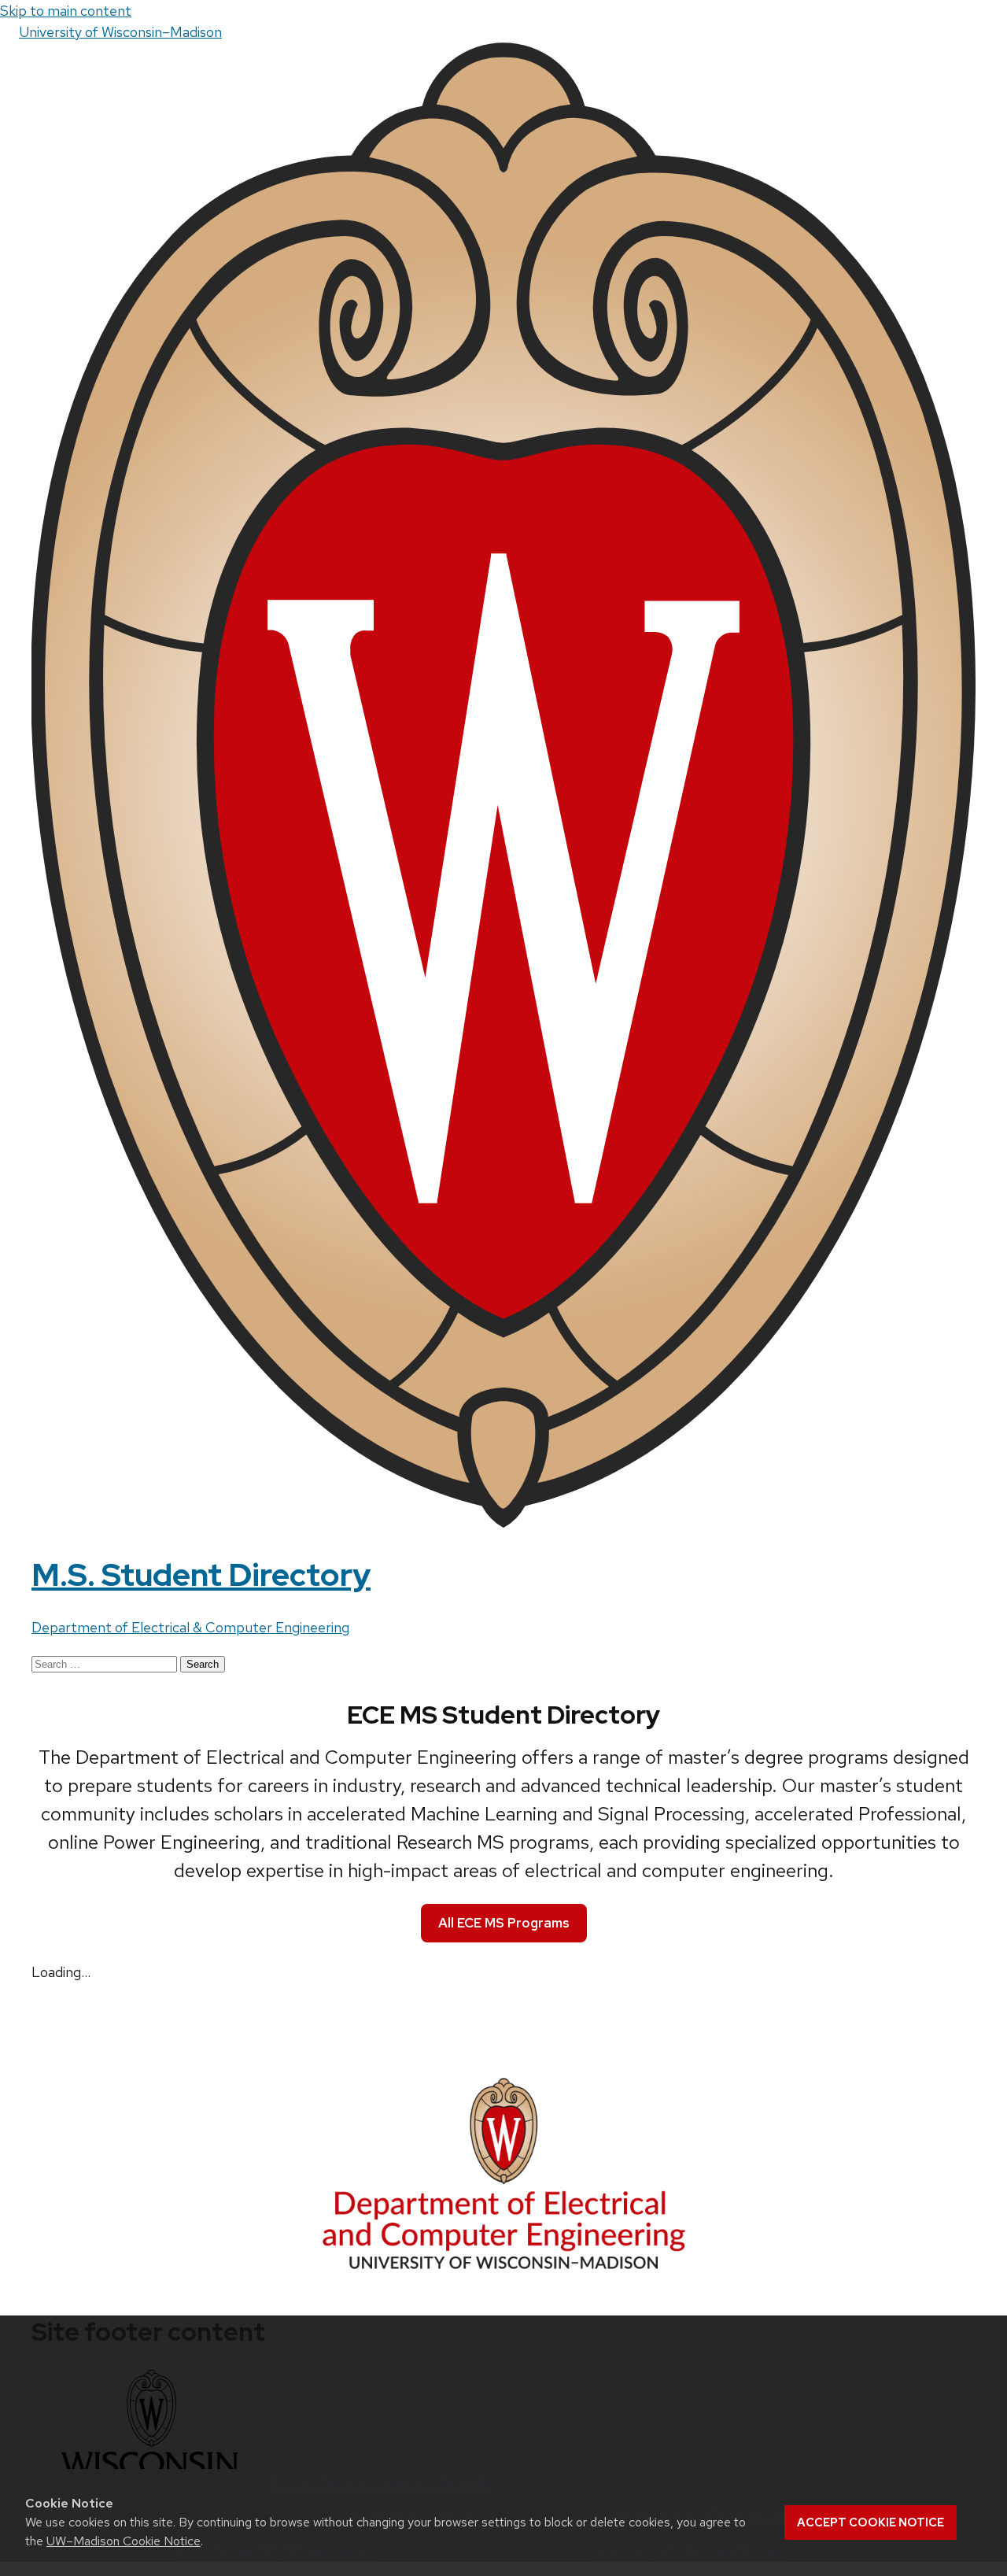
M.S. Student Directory (201, 1574)
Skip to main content (66, 11)
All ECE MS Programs (504, 1923)
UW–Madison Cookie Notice (124, 2541)
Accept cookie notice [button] (871, 2522)
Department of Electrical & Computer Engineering (190, 1627)
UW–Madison (120, 32)
